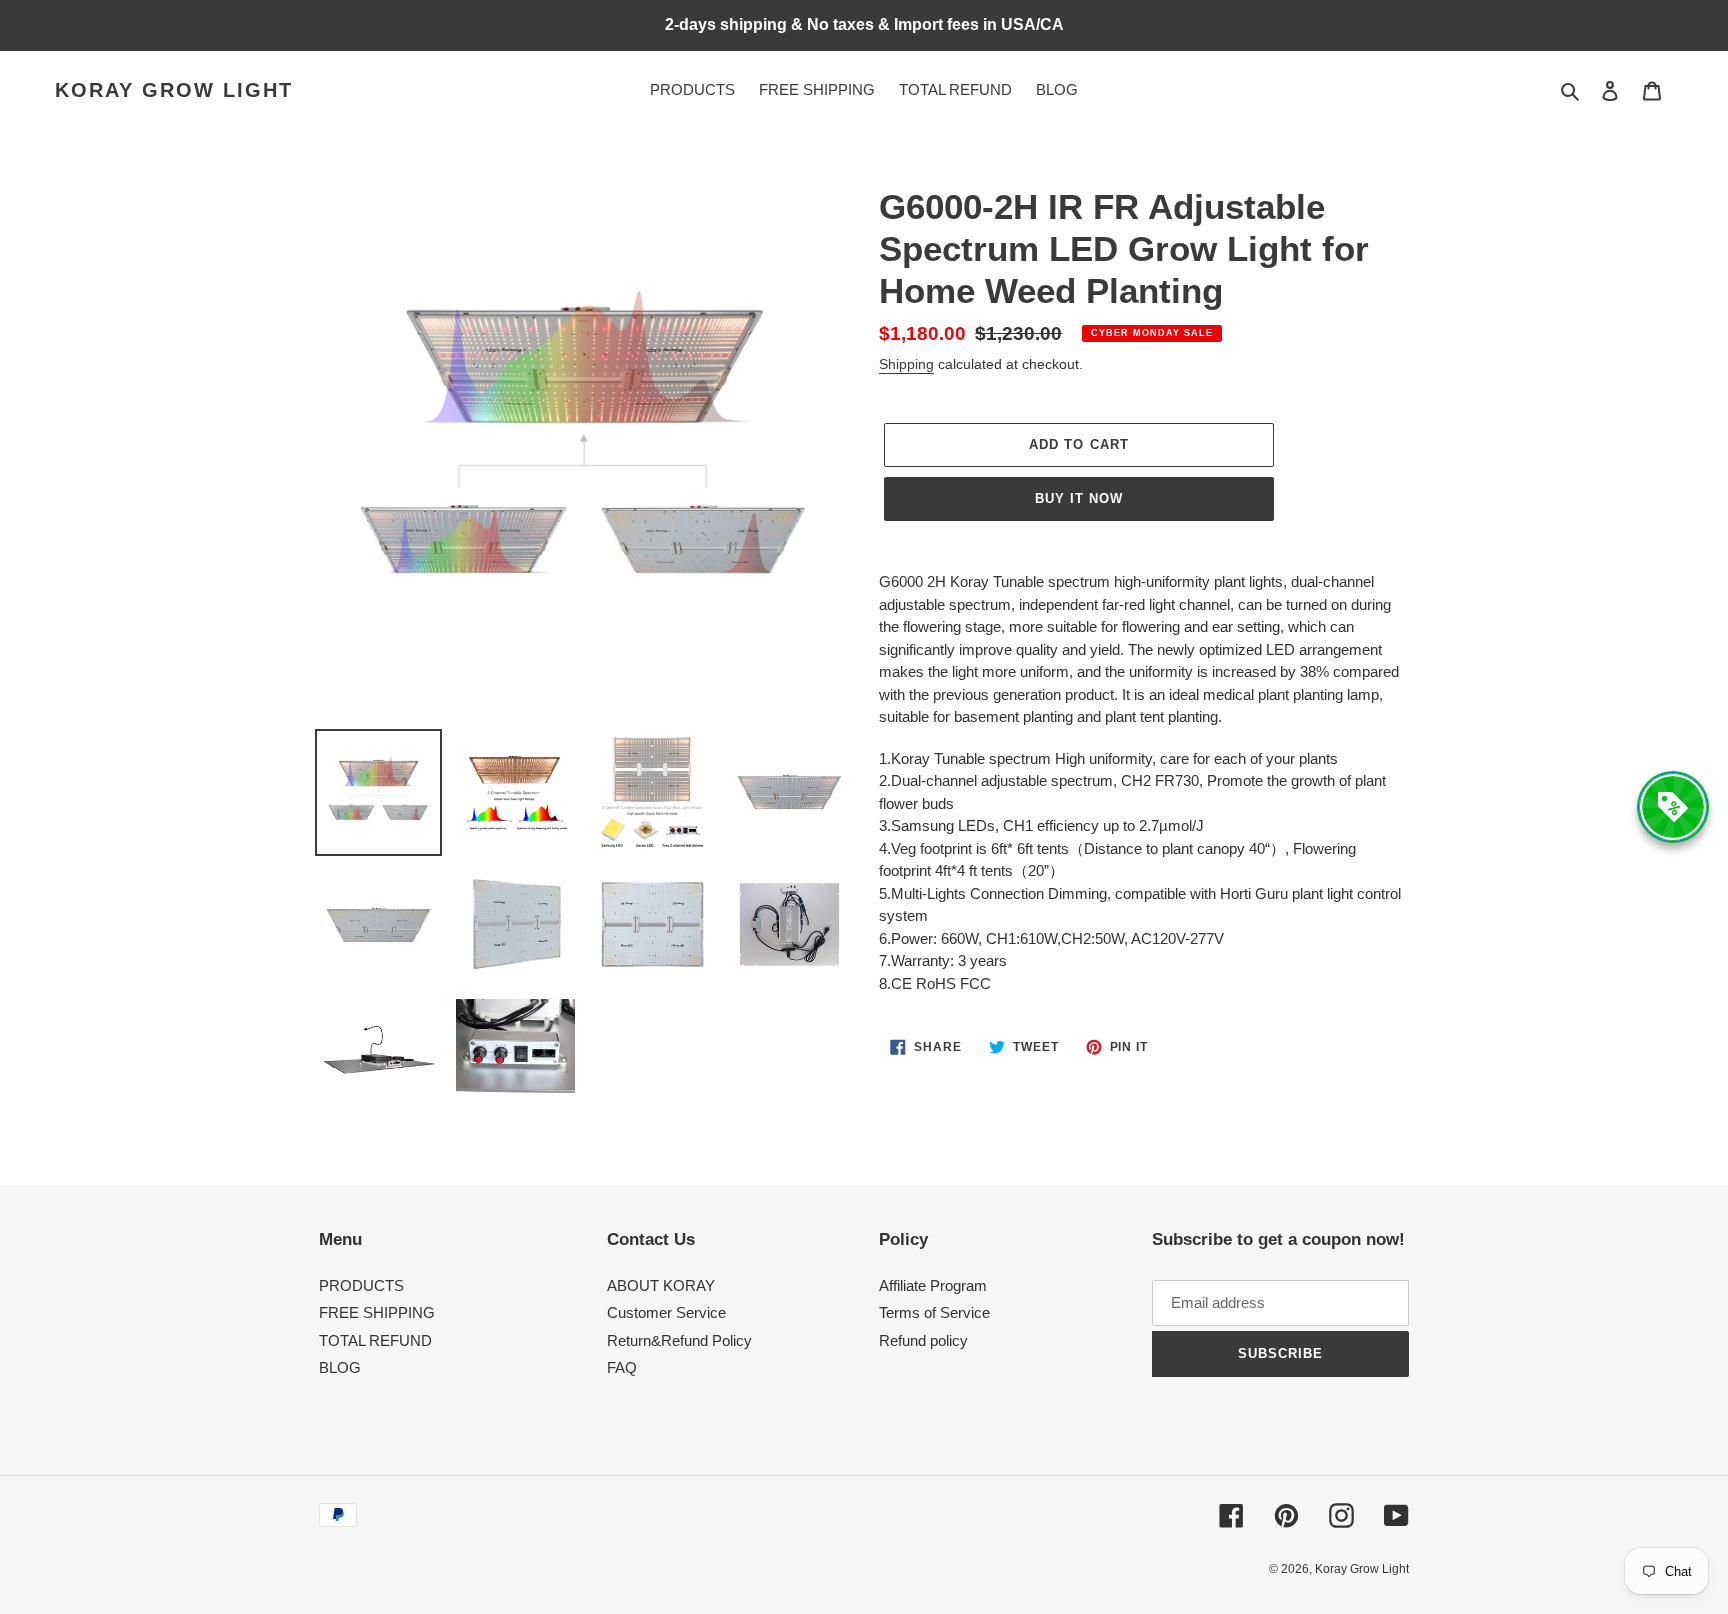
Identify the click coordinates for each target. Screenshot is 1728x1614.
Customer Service (666, 1312)
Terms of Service (934, 1312)
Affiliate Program (933, 1285)
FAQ (622, 1367)
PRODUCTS (361, 1285)
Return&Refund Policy (679, 1340)
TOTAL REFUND (375, 1340)
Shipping (906, 364)
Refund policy (923, 1340)
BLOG (340, 1367)
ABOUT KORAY (661, 1285)
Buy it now (1079, 498)
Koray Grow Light (174, 90)
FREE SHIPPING (377, 1312)
